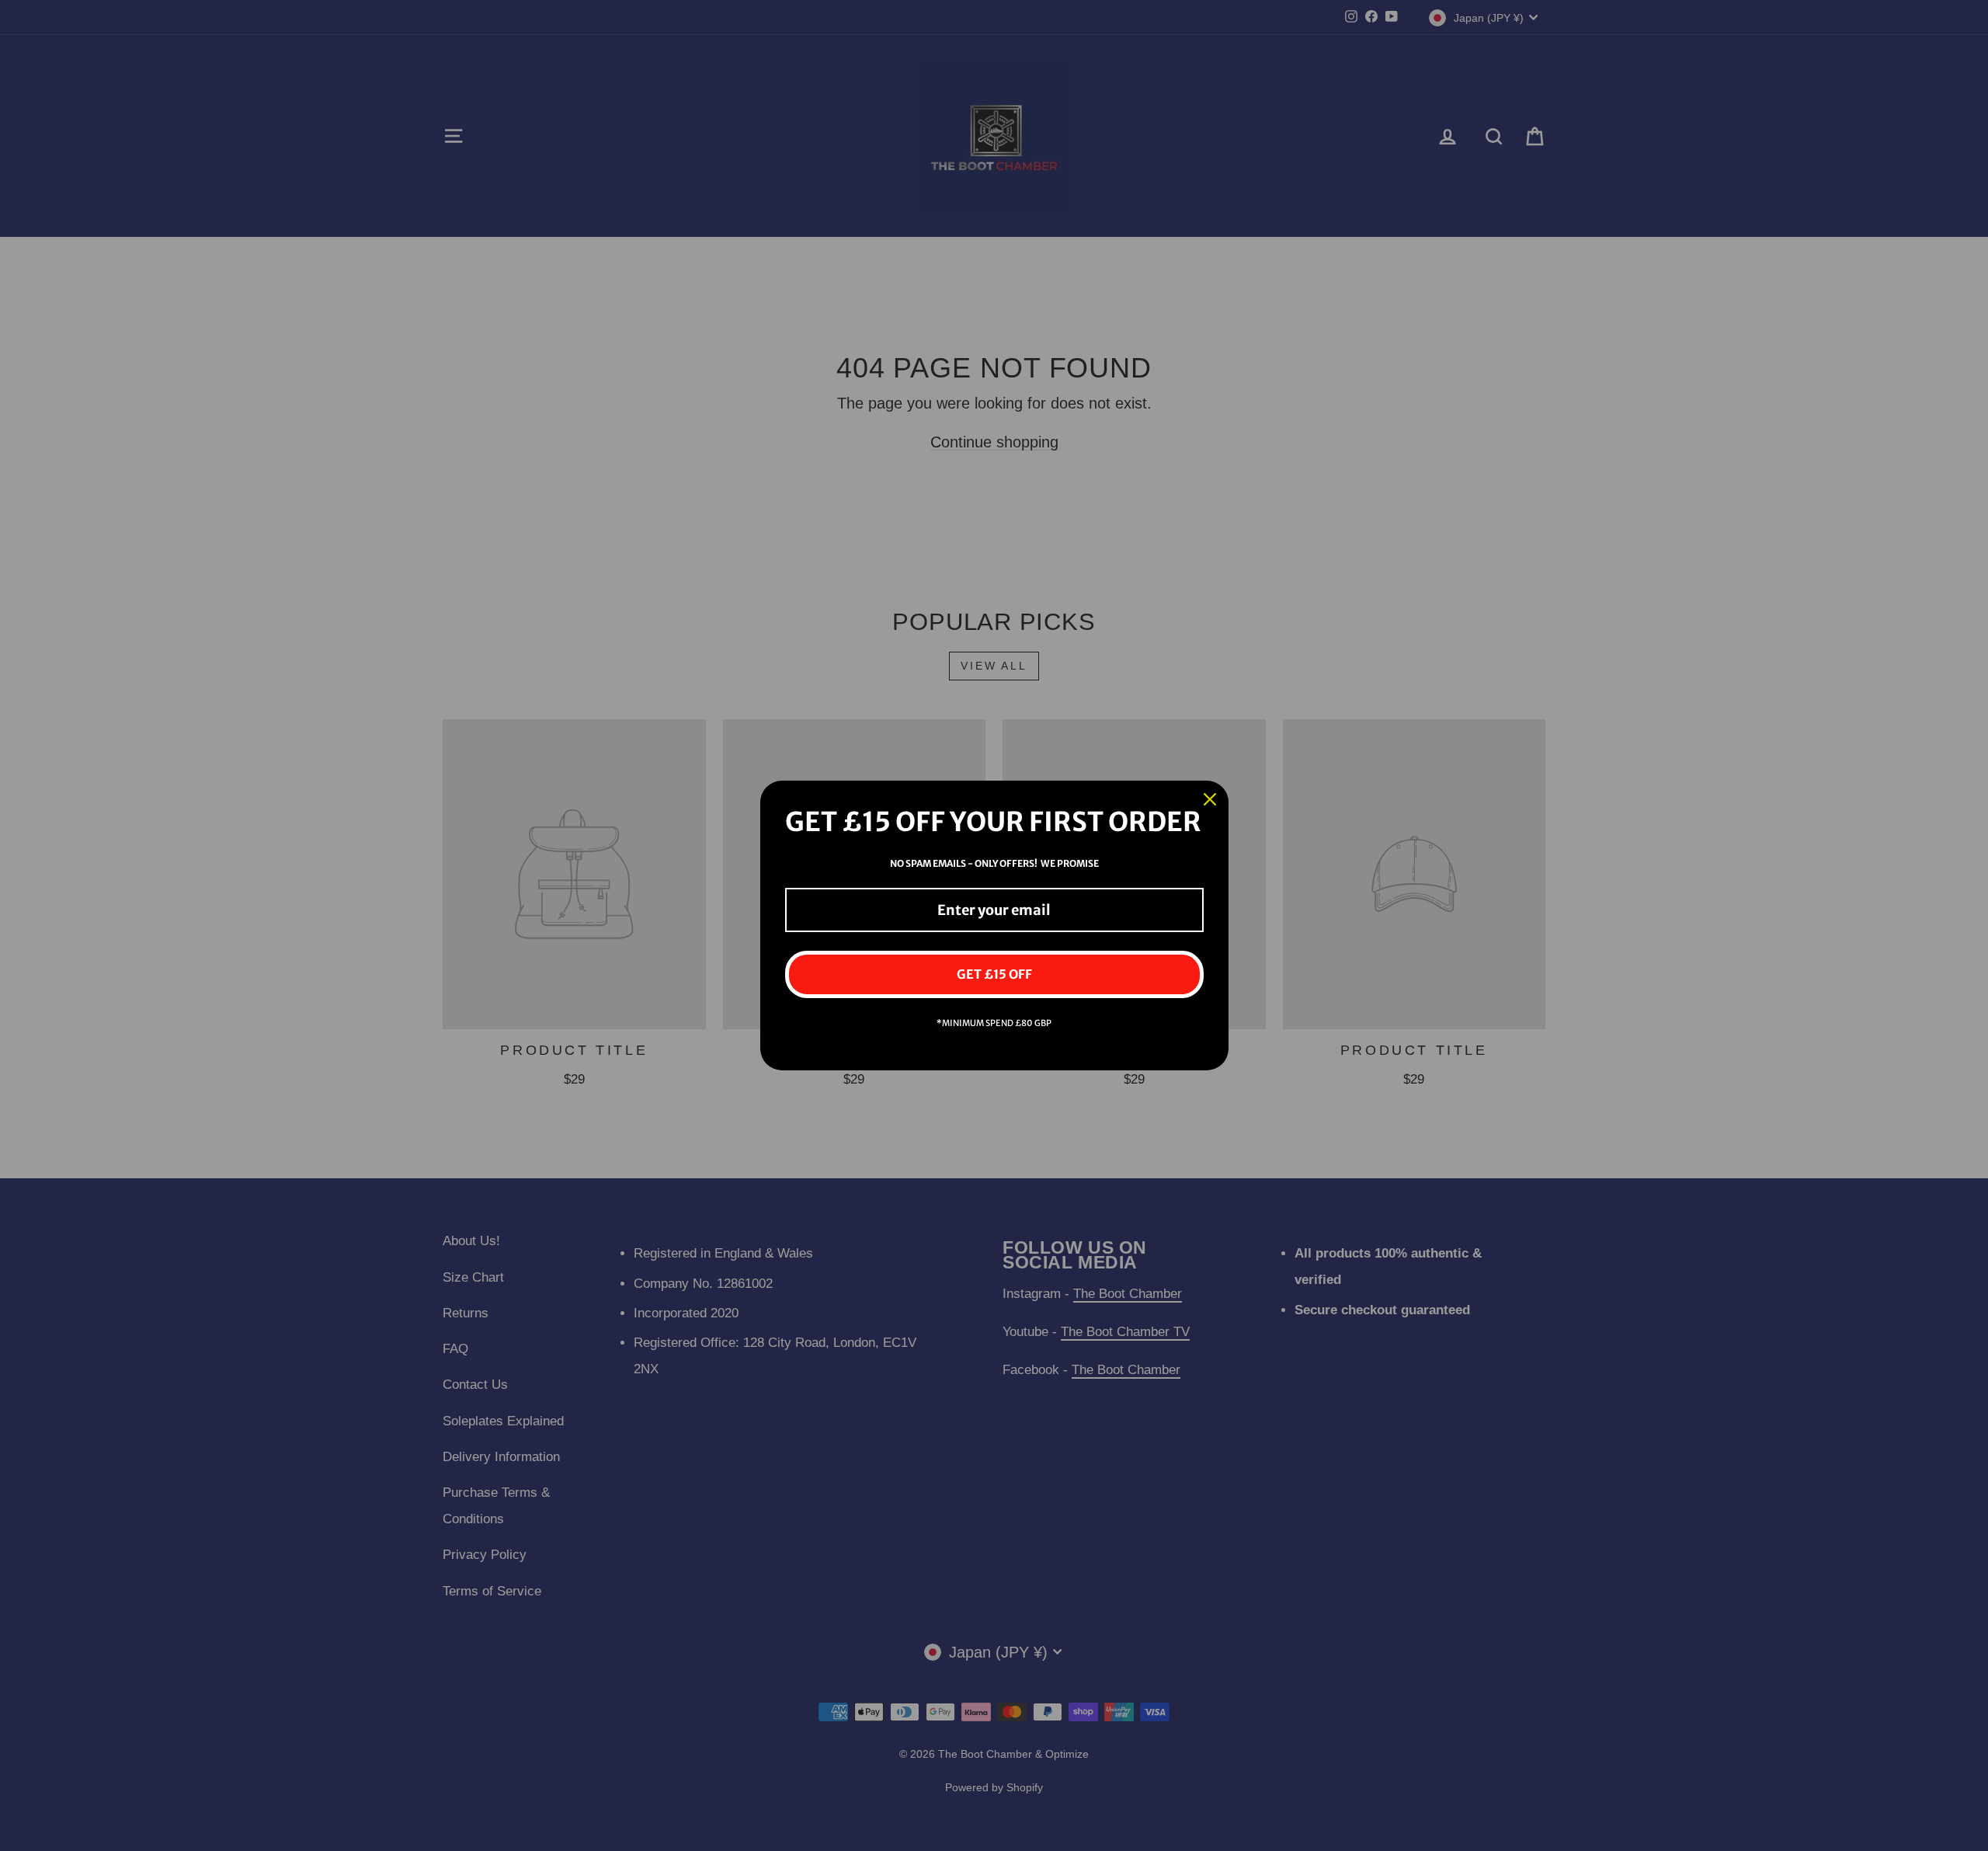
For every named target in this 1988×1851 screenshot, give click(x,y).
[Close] (1210, 799)
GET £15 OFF (994, 974)
